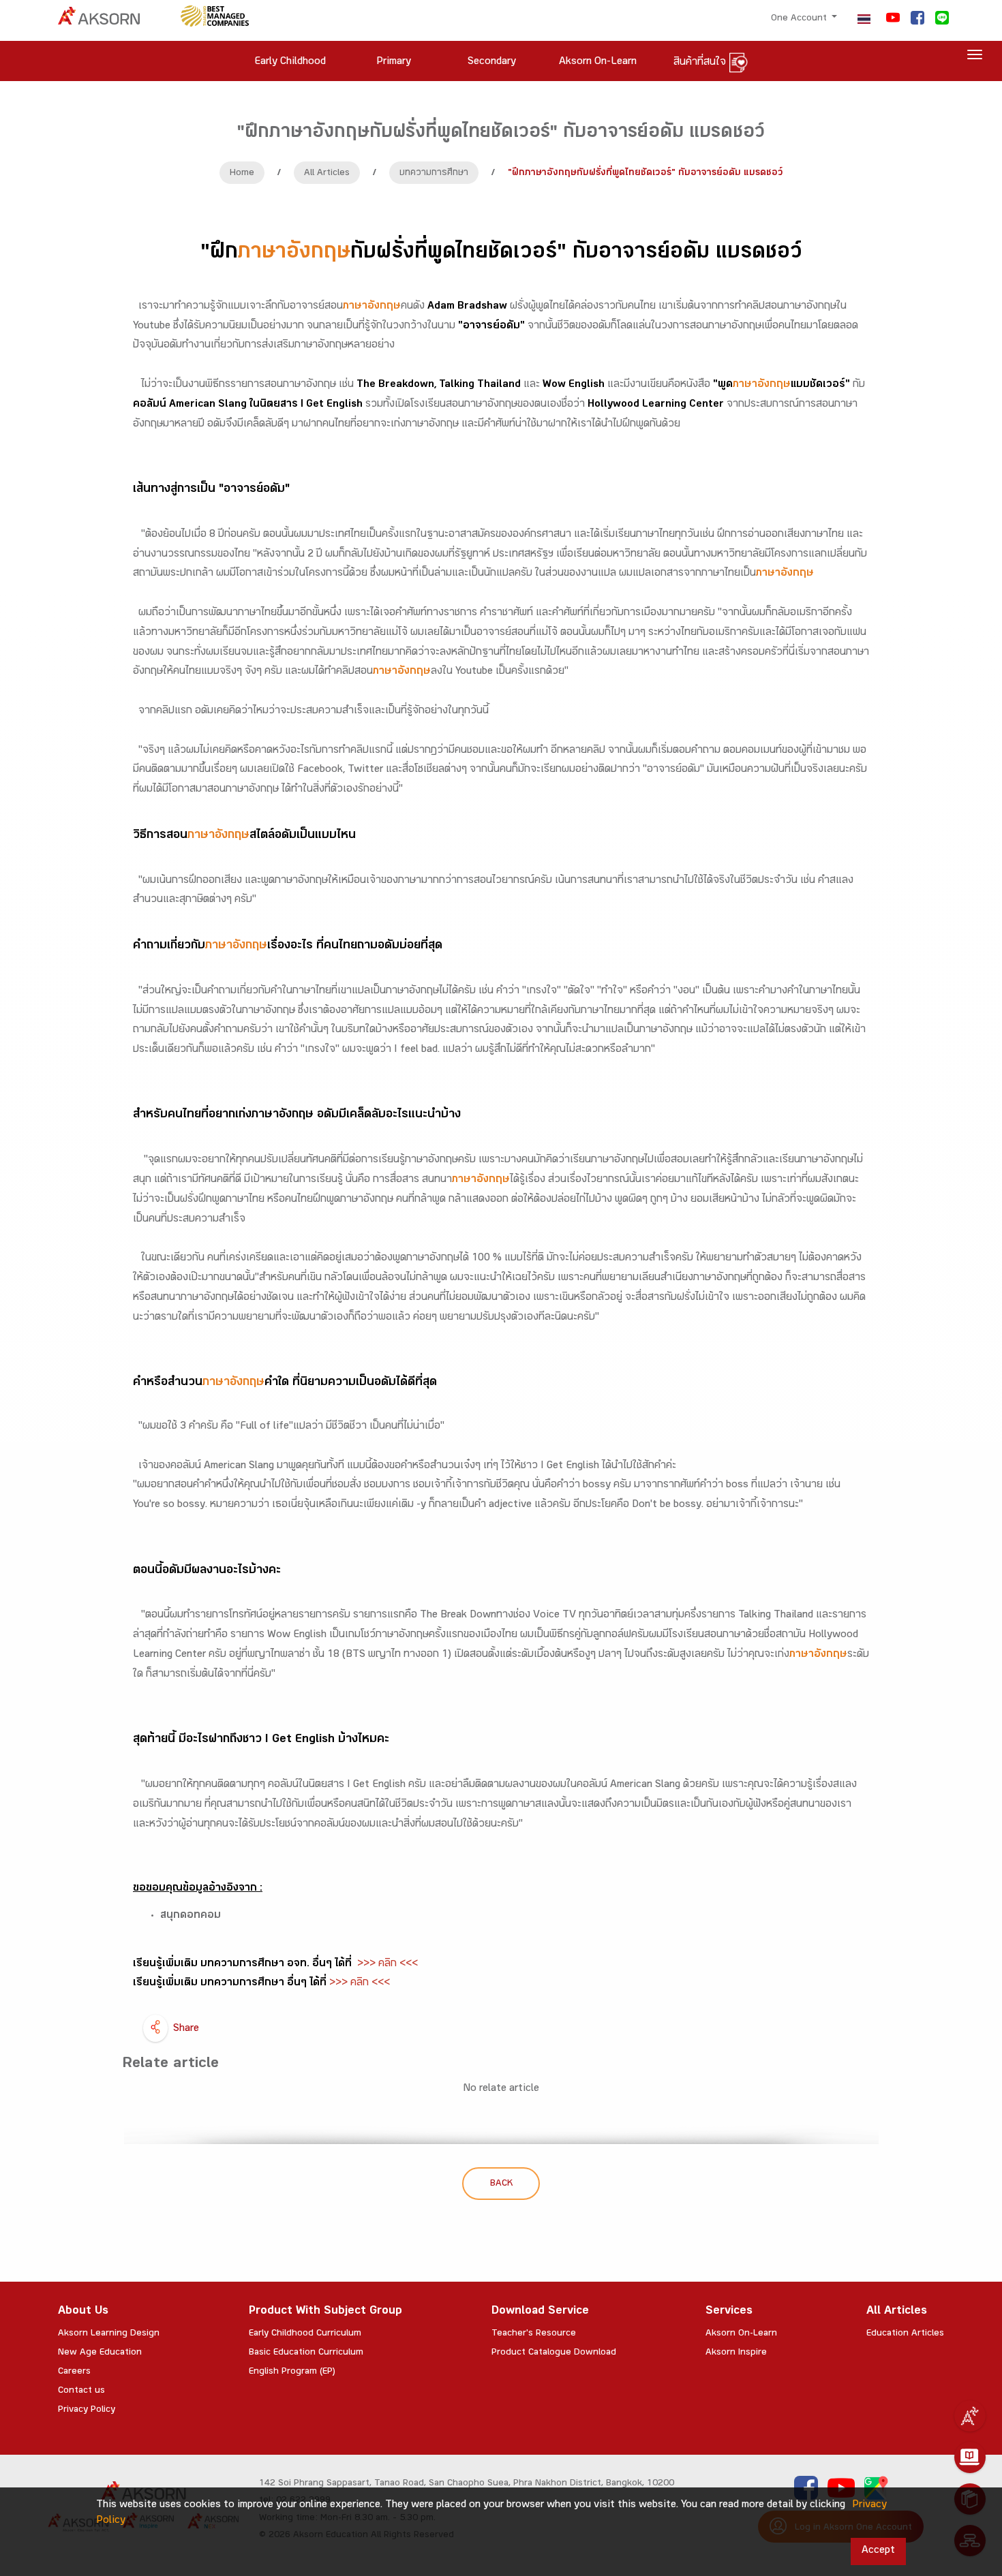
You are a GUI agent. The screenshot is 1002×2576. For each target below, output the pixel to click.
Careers (74, 2372)
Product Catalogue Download (554, 2353)
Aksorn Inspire (736, 2353)
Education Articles (905, 2334)
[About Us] (970, 2416)
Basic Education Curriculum (306, 2353)
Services (729, 2312)
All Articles (327, 174)
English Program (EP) (292, 2372)
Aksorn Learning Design (109, 2334)
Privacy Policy (87, 2410)
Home (242, 174)
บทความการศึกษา (434, 174)
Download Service (540, 2312)
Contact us (81, 2391)
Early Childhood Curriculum (305, 2334)
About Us (83, 2312)
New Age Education (100, 2353)
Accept (878, 2551)
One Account (800, 19)
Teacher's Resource (534, 2334)
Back (501, 2184)
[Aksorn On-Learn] (970, 2457)
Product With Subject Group (325, 2312)
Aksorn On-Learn (741, 2334)
